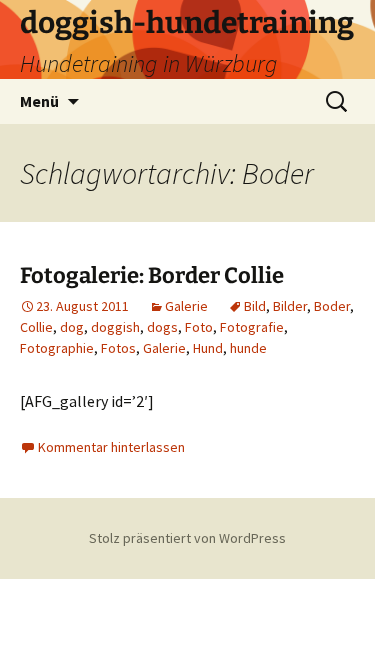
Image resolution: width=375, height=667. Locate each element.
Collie (36, 327)
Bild (255, 306)
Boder (332, 306)
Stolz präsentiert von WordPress (187, 538)
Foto (199, 327)
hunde (248, 348)
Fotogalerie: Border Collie (152, 275)
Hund (208, 348)
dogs (162, 327)
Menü (39, 101)
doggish (115, 327)
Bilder (290, 306)
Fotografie (252, 327)
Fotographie (57, 348)
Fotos (118, 348)
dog (72, 327)
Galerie (186, 306)
